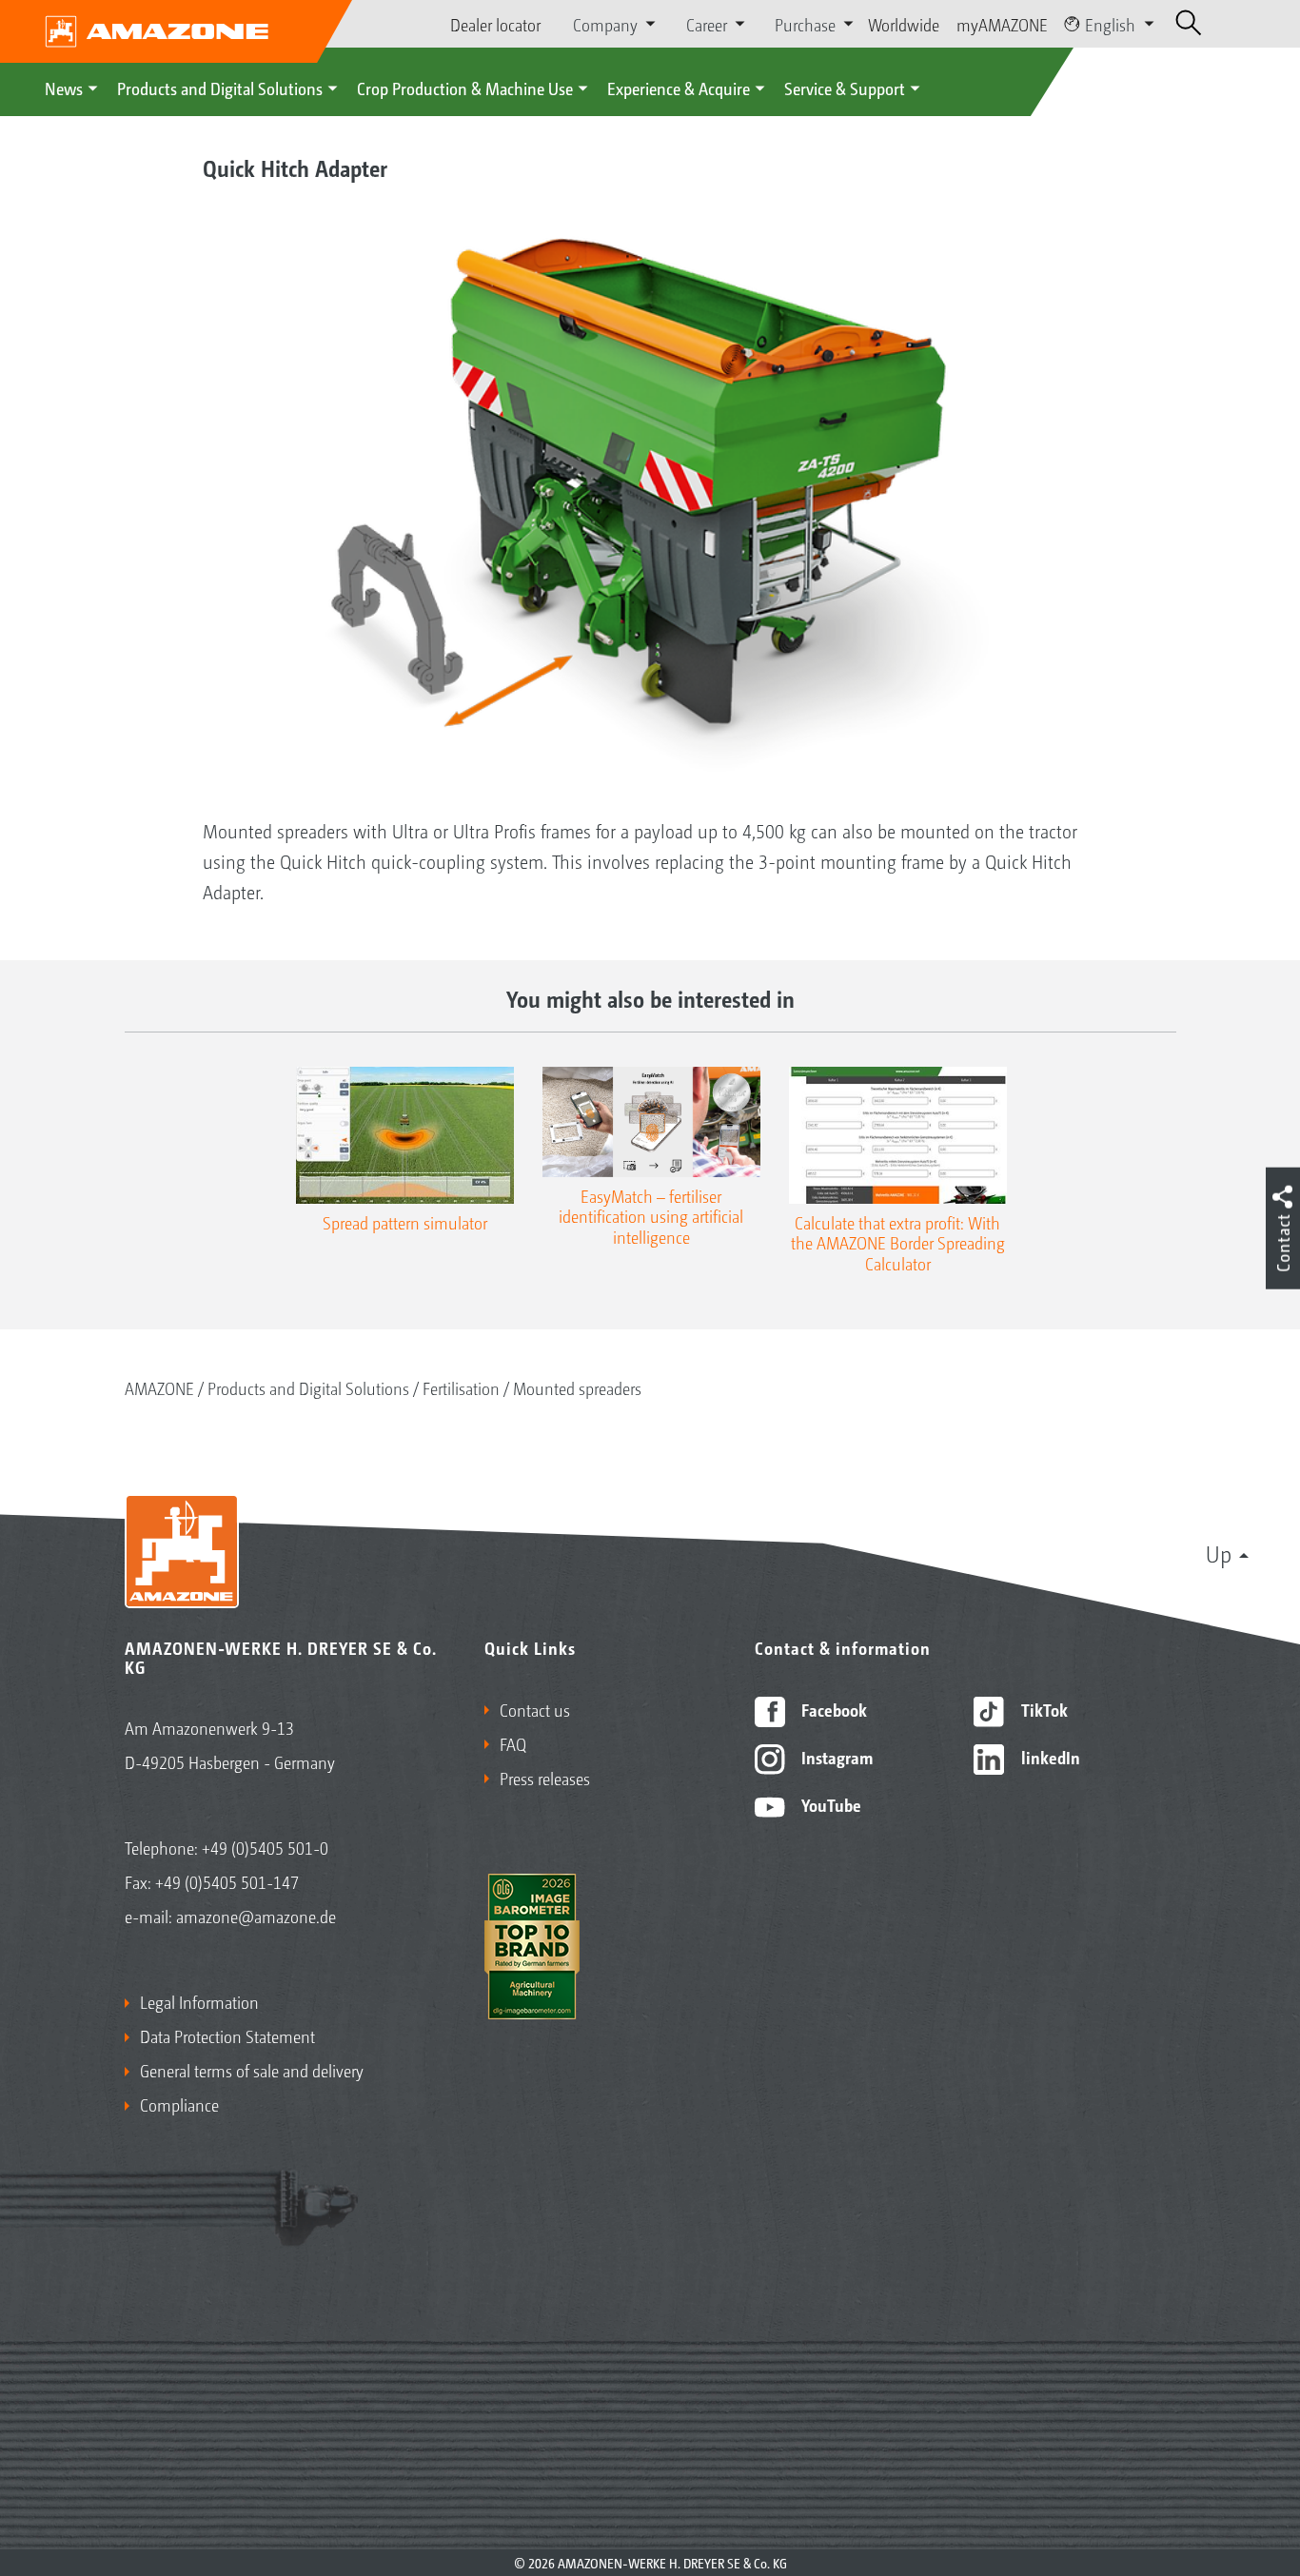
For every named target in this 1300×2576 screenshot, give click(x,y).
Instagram (835, 1757)
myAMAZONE (1002, 24)
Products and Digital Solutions (220, 88)
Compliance (179, 2104)
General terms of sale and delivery (252, 2070)
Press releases (545, 1778)
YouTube (829, 1804)
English (1110, 24)
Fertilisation (461, 1387)
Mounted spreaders (577, 1387)
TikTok (1043, 1709)
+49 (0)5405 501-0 (265, 1847)
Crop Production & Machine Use (465, 88)
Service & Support (845, 88)
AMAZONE (159, 1387)
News (64, 88)
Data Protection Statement (227, 2035)
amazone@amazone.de (256, 1916)
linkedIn (1049, 1757)
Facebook (832, 1709)
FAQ (513, 1743)
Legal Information (199, 2001)
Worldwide (904, 24)
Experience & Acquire (679, 88)
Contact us (535, 1709)
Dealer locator (495, 24)
